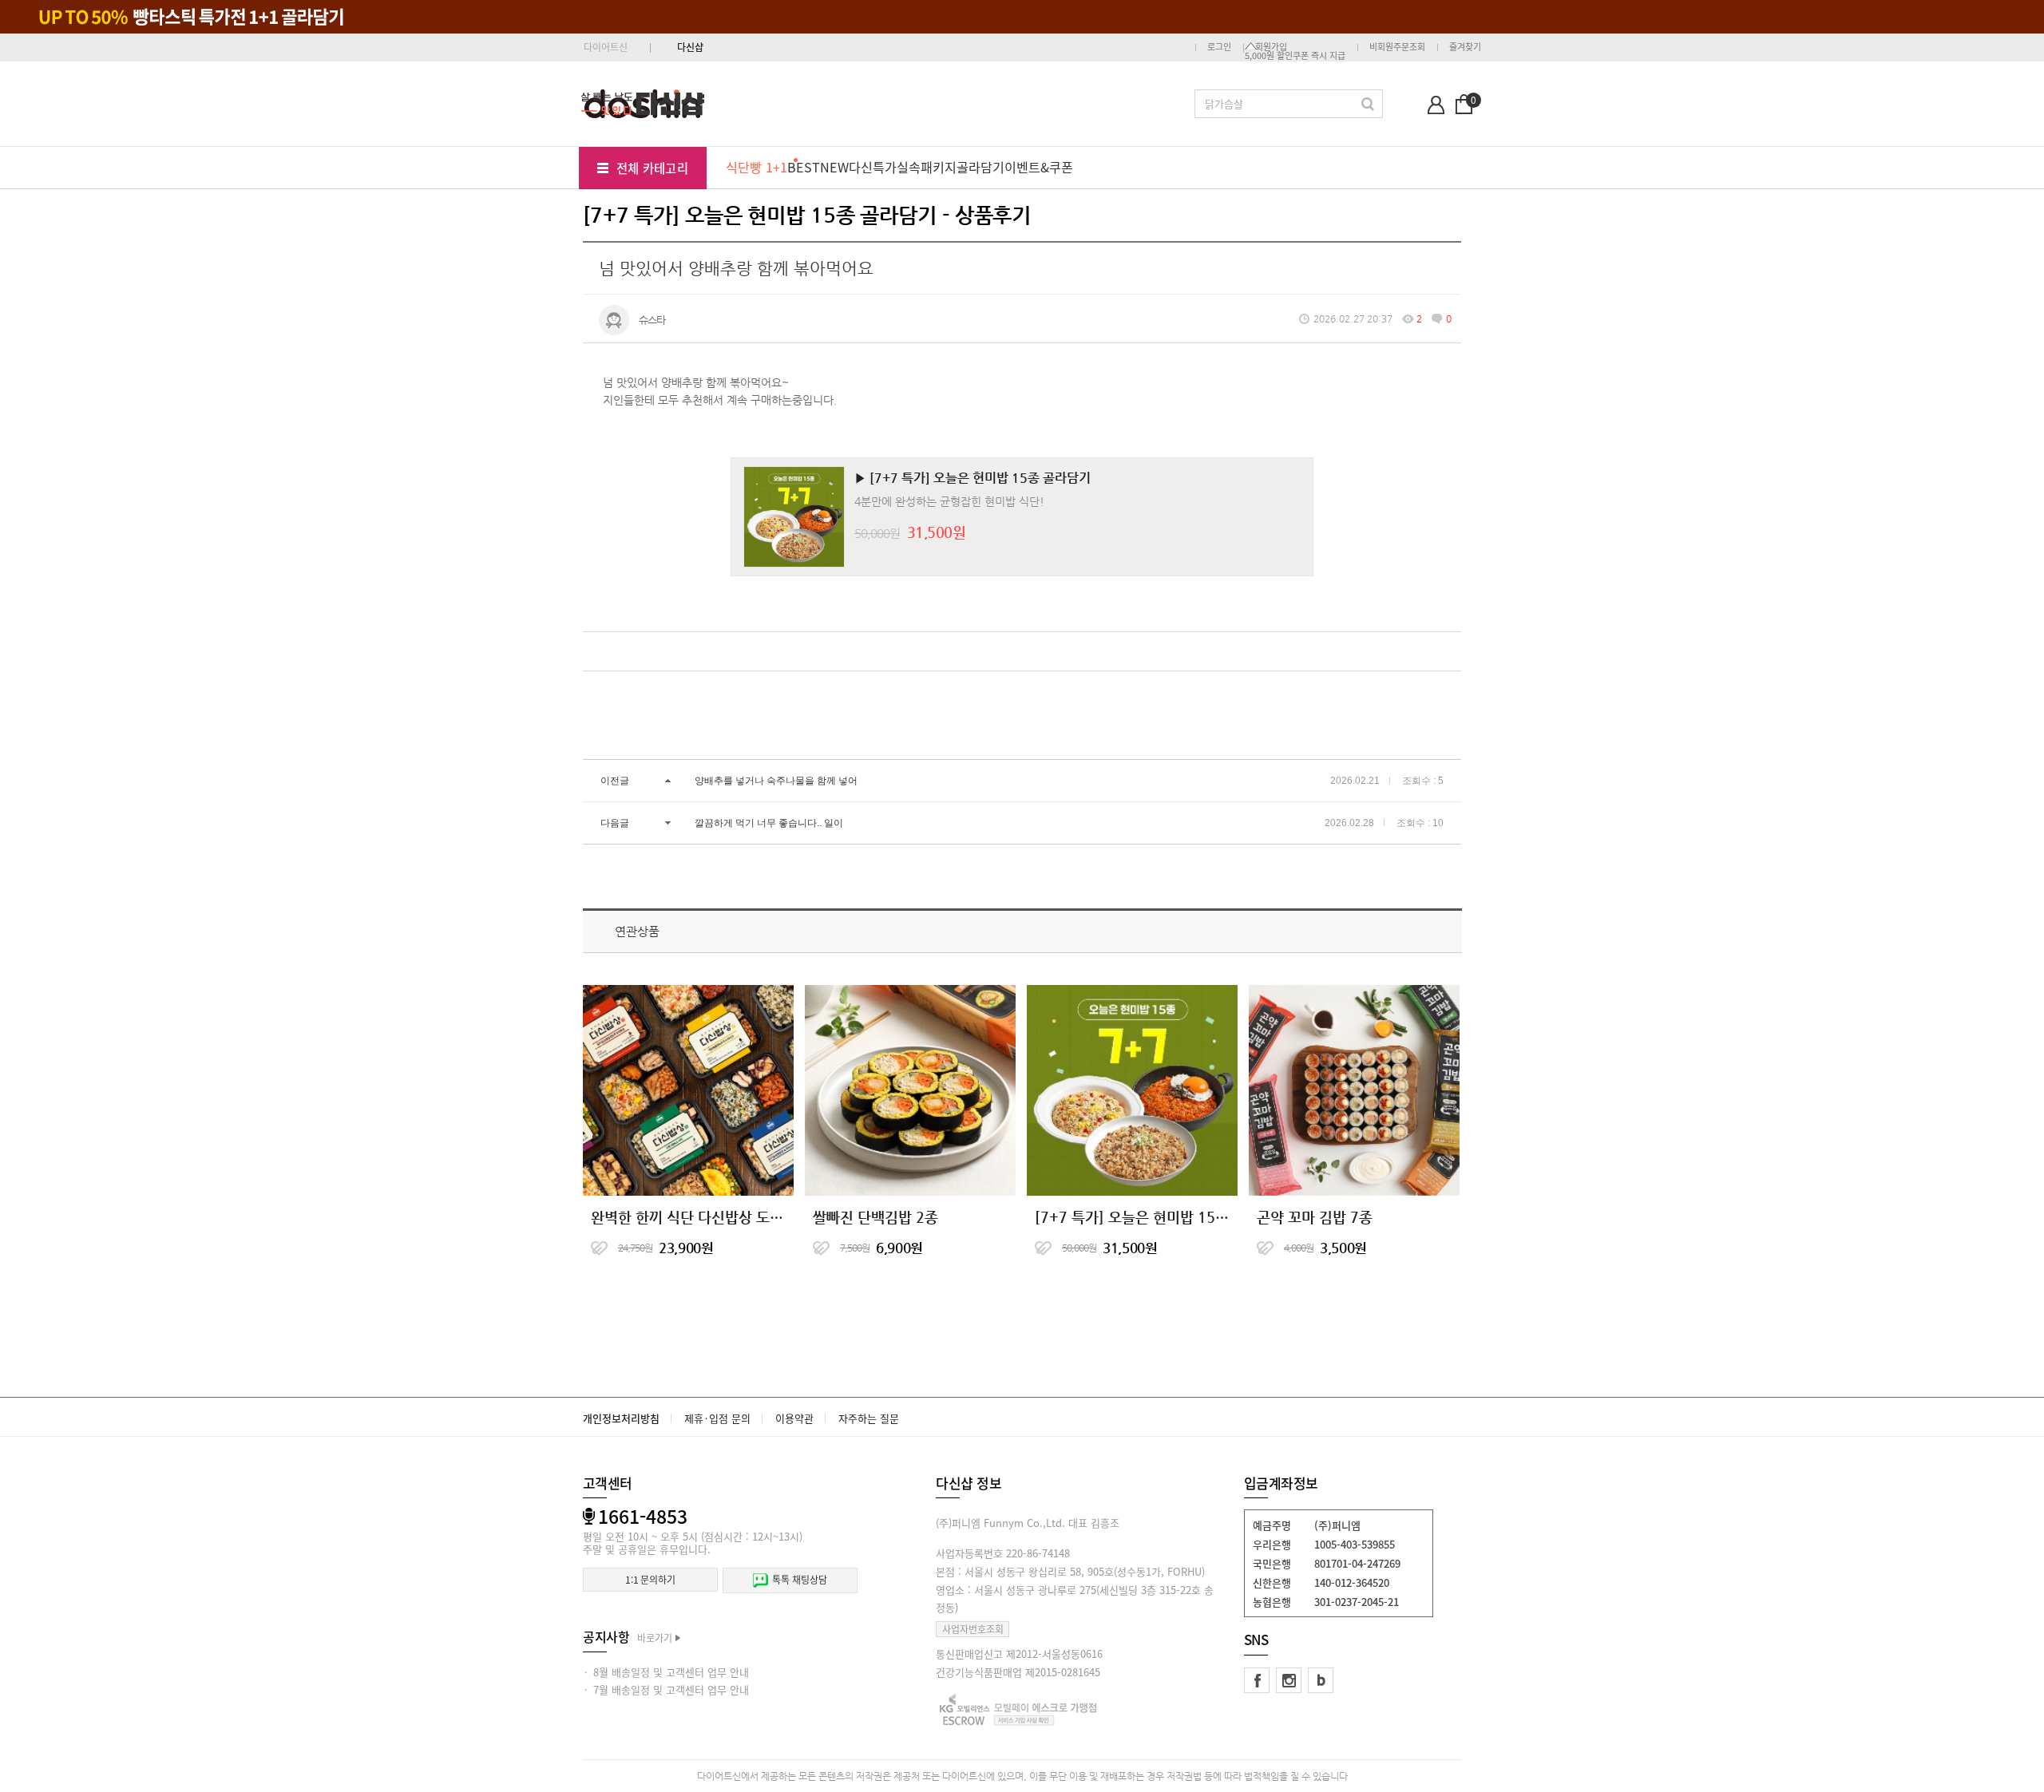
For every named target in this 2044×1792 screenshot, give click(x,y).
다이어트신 (606, 47)
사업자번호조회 (973, 1629)
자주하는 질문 (869, 1418)
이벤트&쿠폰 (1039, 167)
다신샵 (690, 47)
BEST (804, 167)
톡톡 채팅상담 (799, 1580)
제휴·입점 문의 (717, 1418)
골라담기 (980, 167)
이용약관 (794, 1418)
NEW (834, 167)
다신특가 (873, 167)
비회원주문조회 (1397, 47)
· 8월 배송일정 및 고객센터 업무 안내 (666, 1672)
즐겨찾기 (1465, 47)
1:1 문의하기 (650, 1580)
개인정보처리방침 (621, 1418)
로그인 (1219, 47)
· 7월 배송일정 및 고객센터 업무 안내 (666, 1689)
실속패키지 (927, 167)
